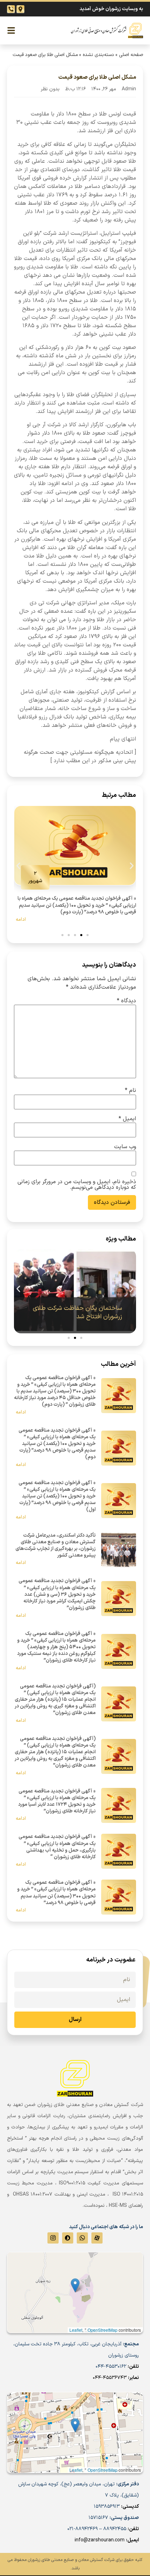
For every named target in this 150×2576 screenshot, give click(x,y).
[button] (18, 866)
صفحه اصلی (131, 55)
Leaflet (76, 2470)
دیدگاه (126, 1001)
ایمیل (127, 1119)
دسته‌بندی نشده (98, 55)
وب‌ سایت (125, 1147)
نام (130, 1090)
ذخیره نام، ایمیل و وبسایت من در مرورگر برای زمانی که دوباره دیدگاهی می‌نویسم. (77, 1185)
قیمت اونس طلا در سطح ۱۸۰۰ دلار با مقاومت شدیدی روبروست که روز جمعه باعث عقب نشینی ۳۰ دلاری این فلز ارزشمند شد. (76, 122)
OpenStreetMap (103, 2470)
